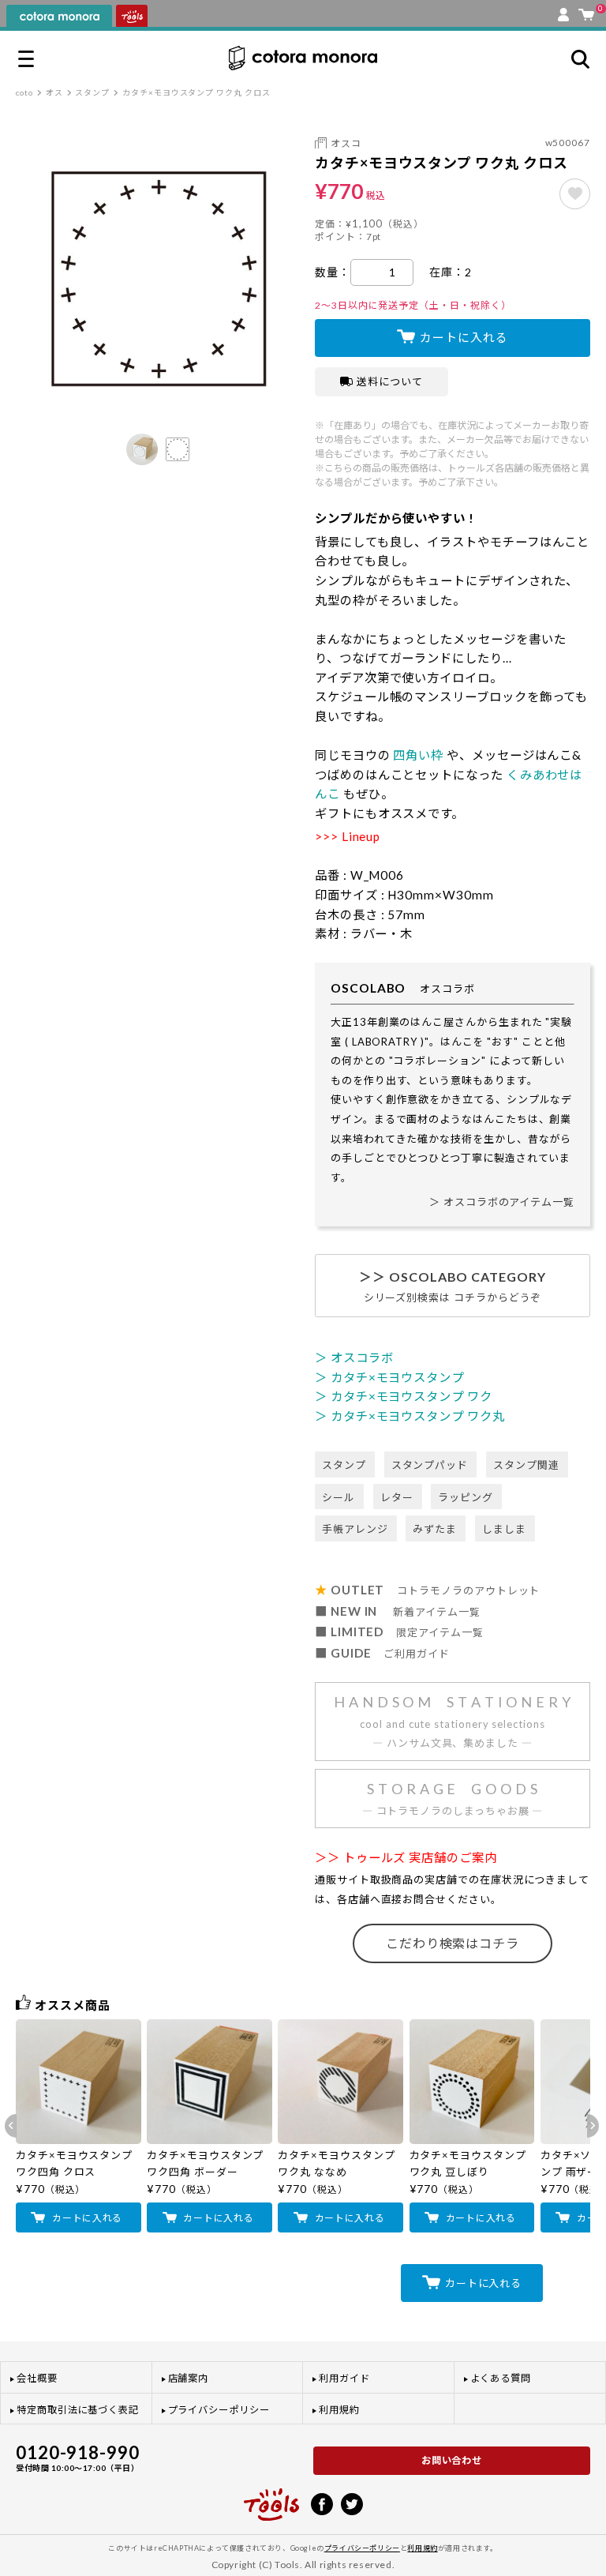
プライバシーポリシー (219, 2410)
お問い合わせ (452, 2460)
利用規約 (339, 2410)
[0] (586, 11)
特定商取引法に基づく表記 (78, 2410)
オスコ (346, 143)
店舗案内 (189, 2378)
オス (54, 92)
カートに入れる (464, 337)
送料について (390, 381)
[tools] (271, 2498)
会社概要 (37, 2378)
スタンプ (92, 92)
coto (24, 92)
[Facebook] (322, 2503)
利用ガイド (344, 2378)
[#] (575, 194)
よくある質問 (501, 2378)
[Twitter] (352, 2503)
